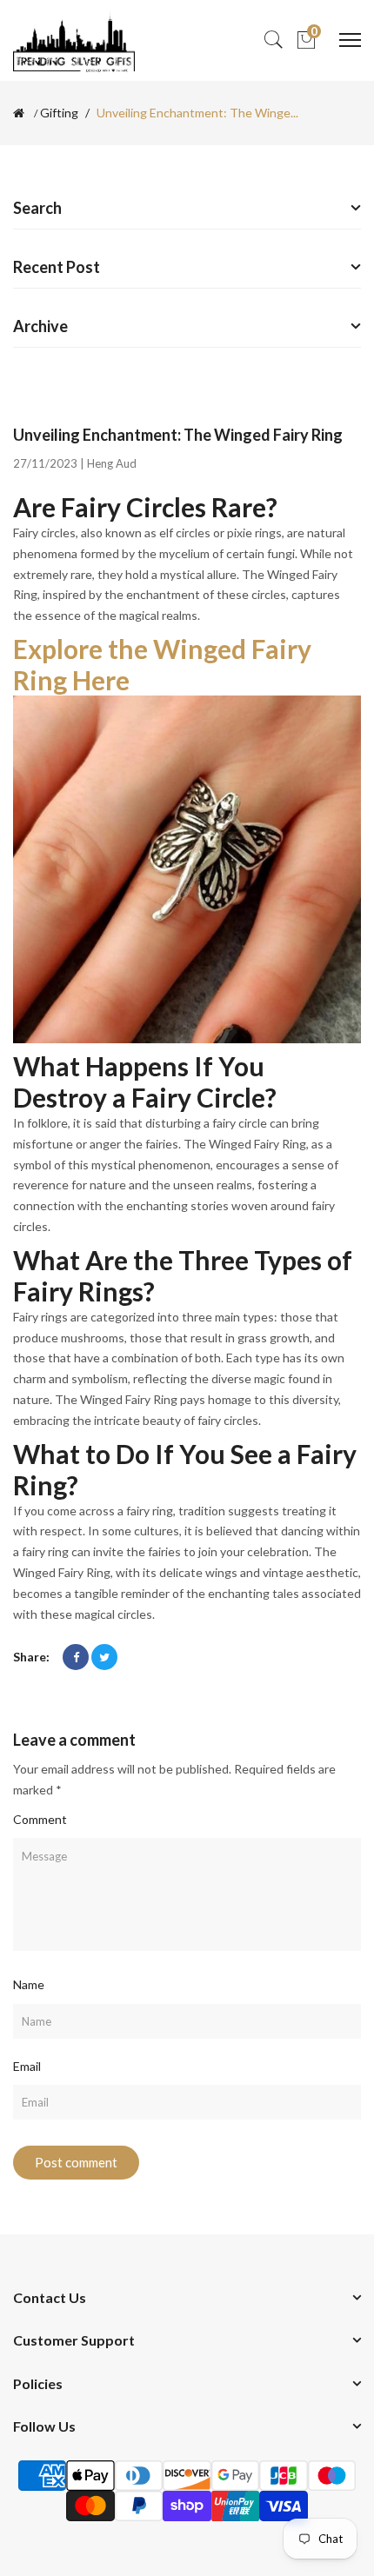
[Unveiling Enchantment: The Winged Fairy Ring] (187, 868)
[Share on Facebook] (76, 1657)
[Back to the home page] (19, 113)
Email (27, 2066)
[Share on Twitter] (104, 1657)
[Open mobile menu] (350, 40)
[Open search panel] (273, 40)
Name (29, 1984)
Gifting (59, 113)
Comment (40, 1819)
